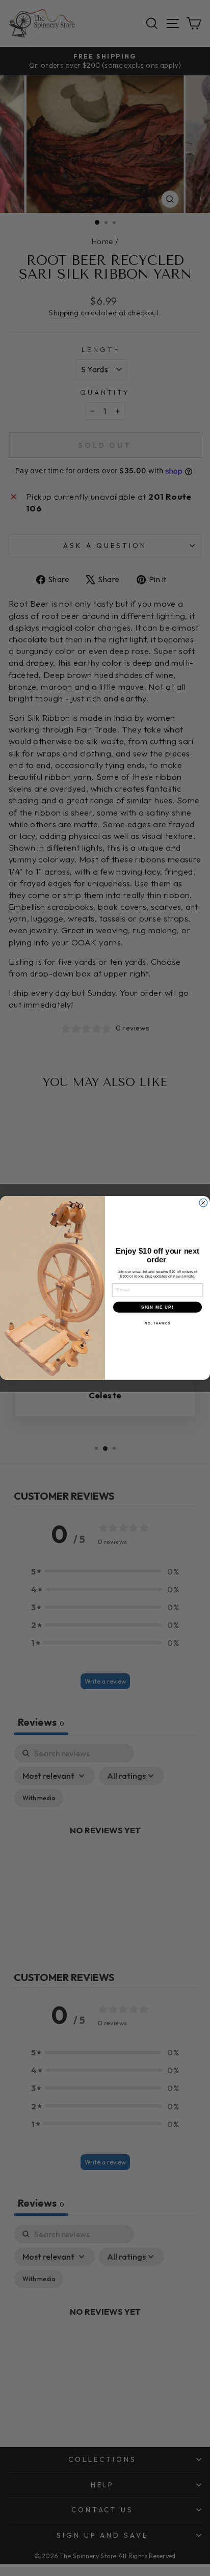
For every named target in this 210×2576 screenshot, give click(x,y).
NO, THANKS (157, 1324)
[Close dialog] (203, 1203)
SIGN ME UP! (157, 1307)
